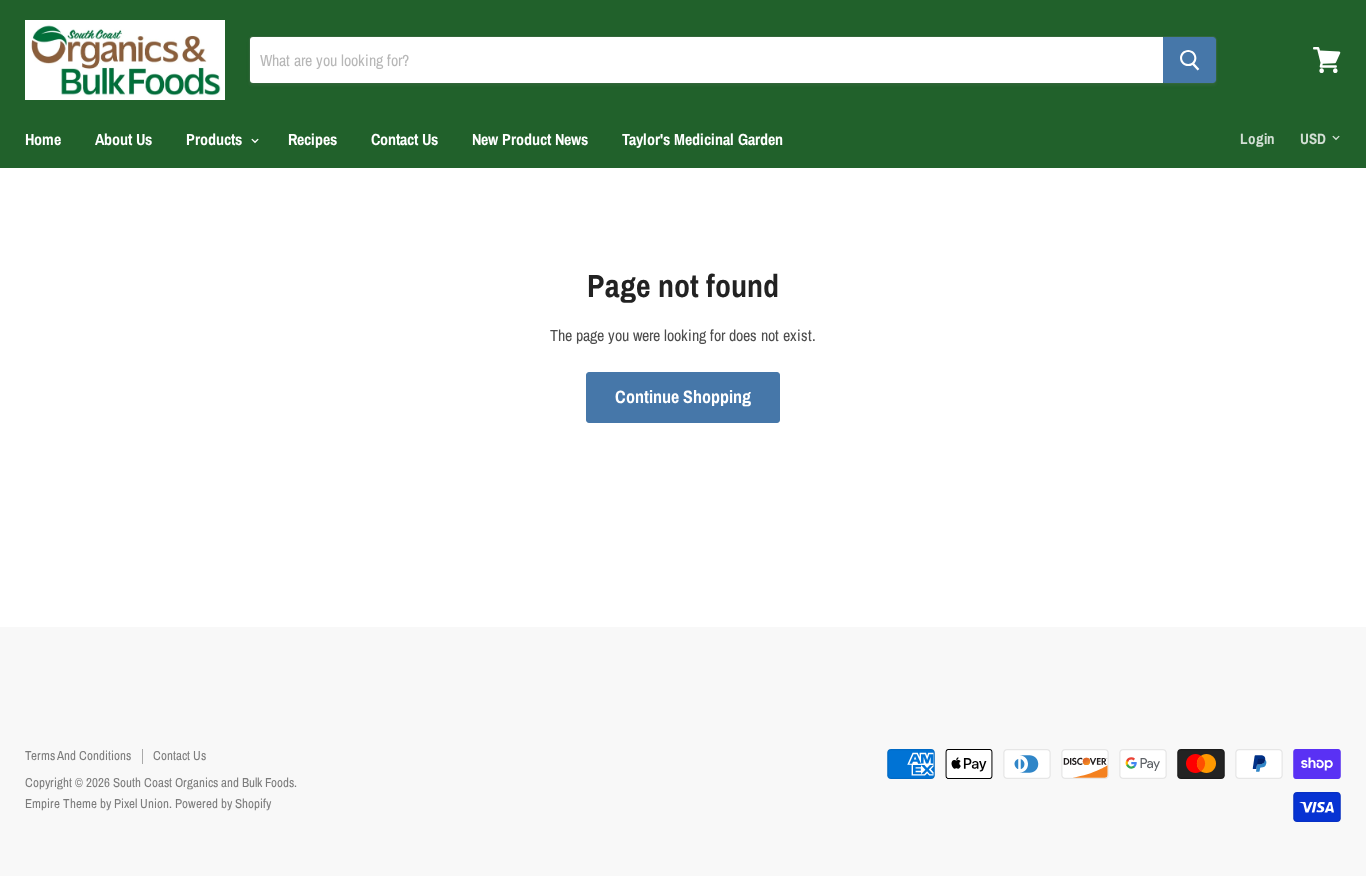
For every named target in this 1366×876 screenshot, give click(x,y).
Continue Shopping (683, 396)
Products (216, 139)
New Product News (530, 139)
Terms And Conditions (78, 755)
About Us (123, 139)
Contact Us (404, 139)
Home (43, 139)
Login (1257, 138)
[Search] (1189, 60)
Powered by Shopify (223, 803)
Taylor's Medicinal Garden (702, 139)
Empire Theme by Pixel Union (97, 803)
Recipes (312, 139)
